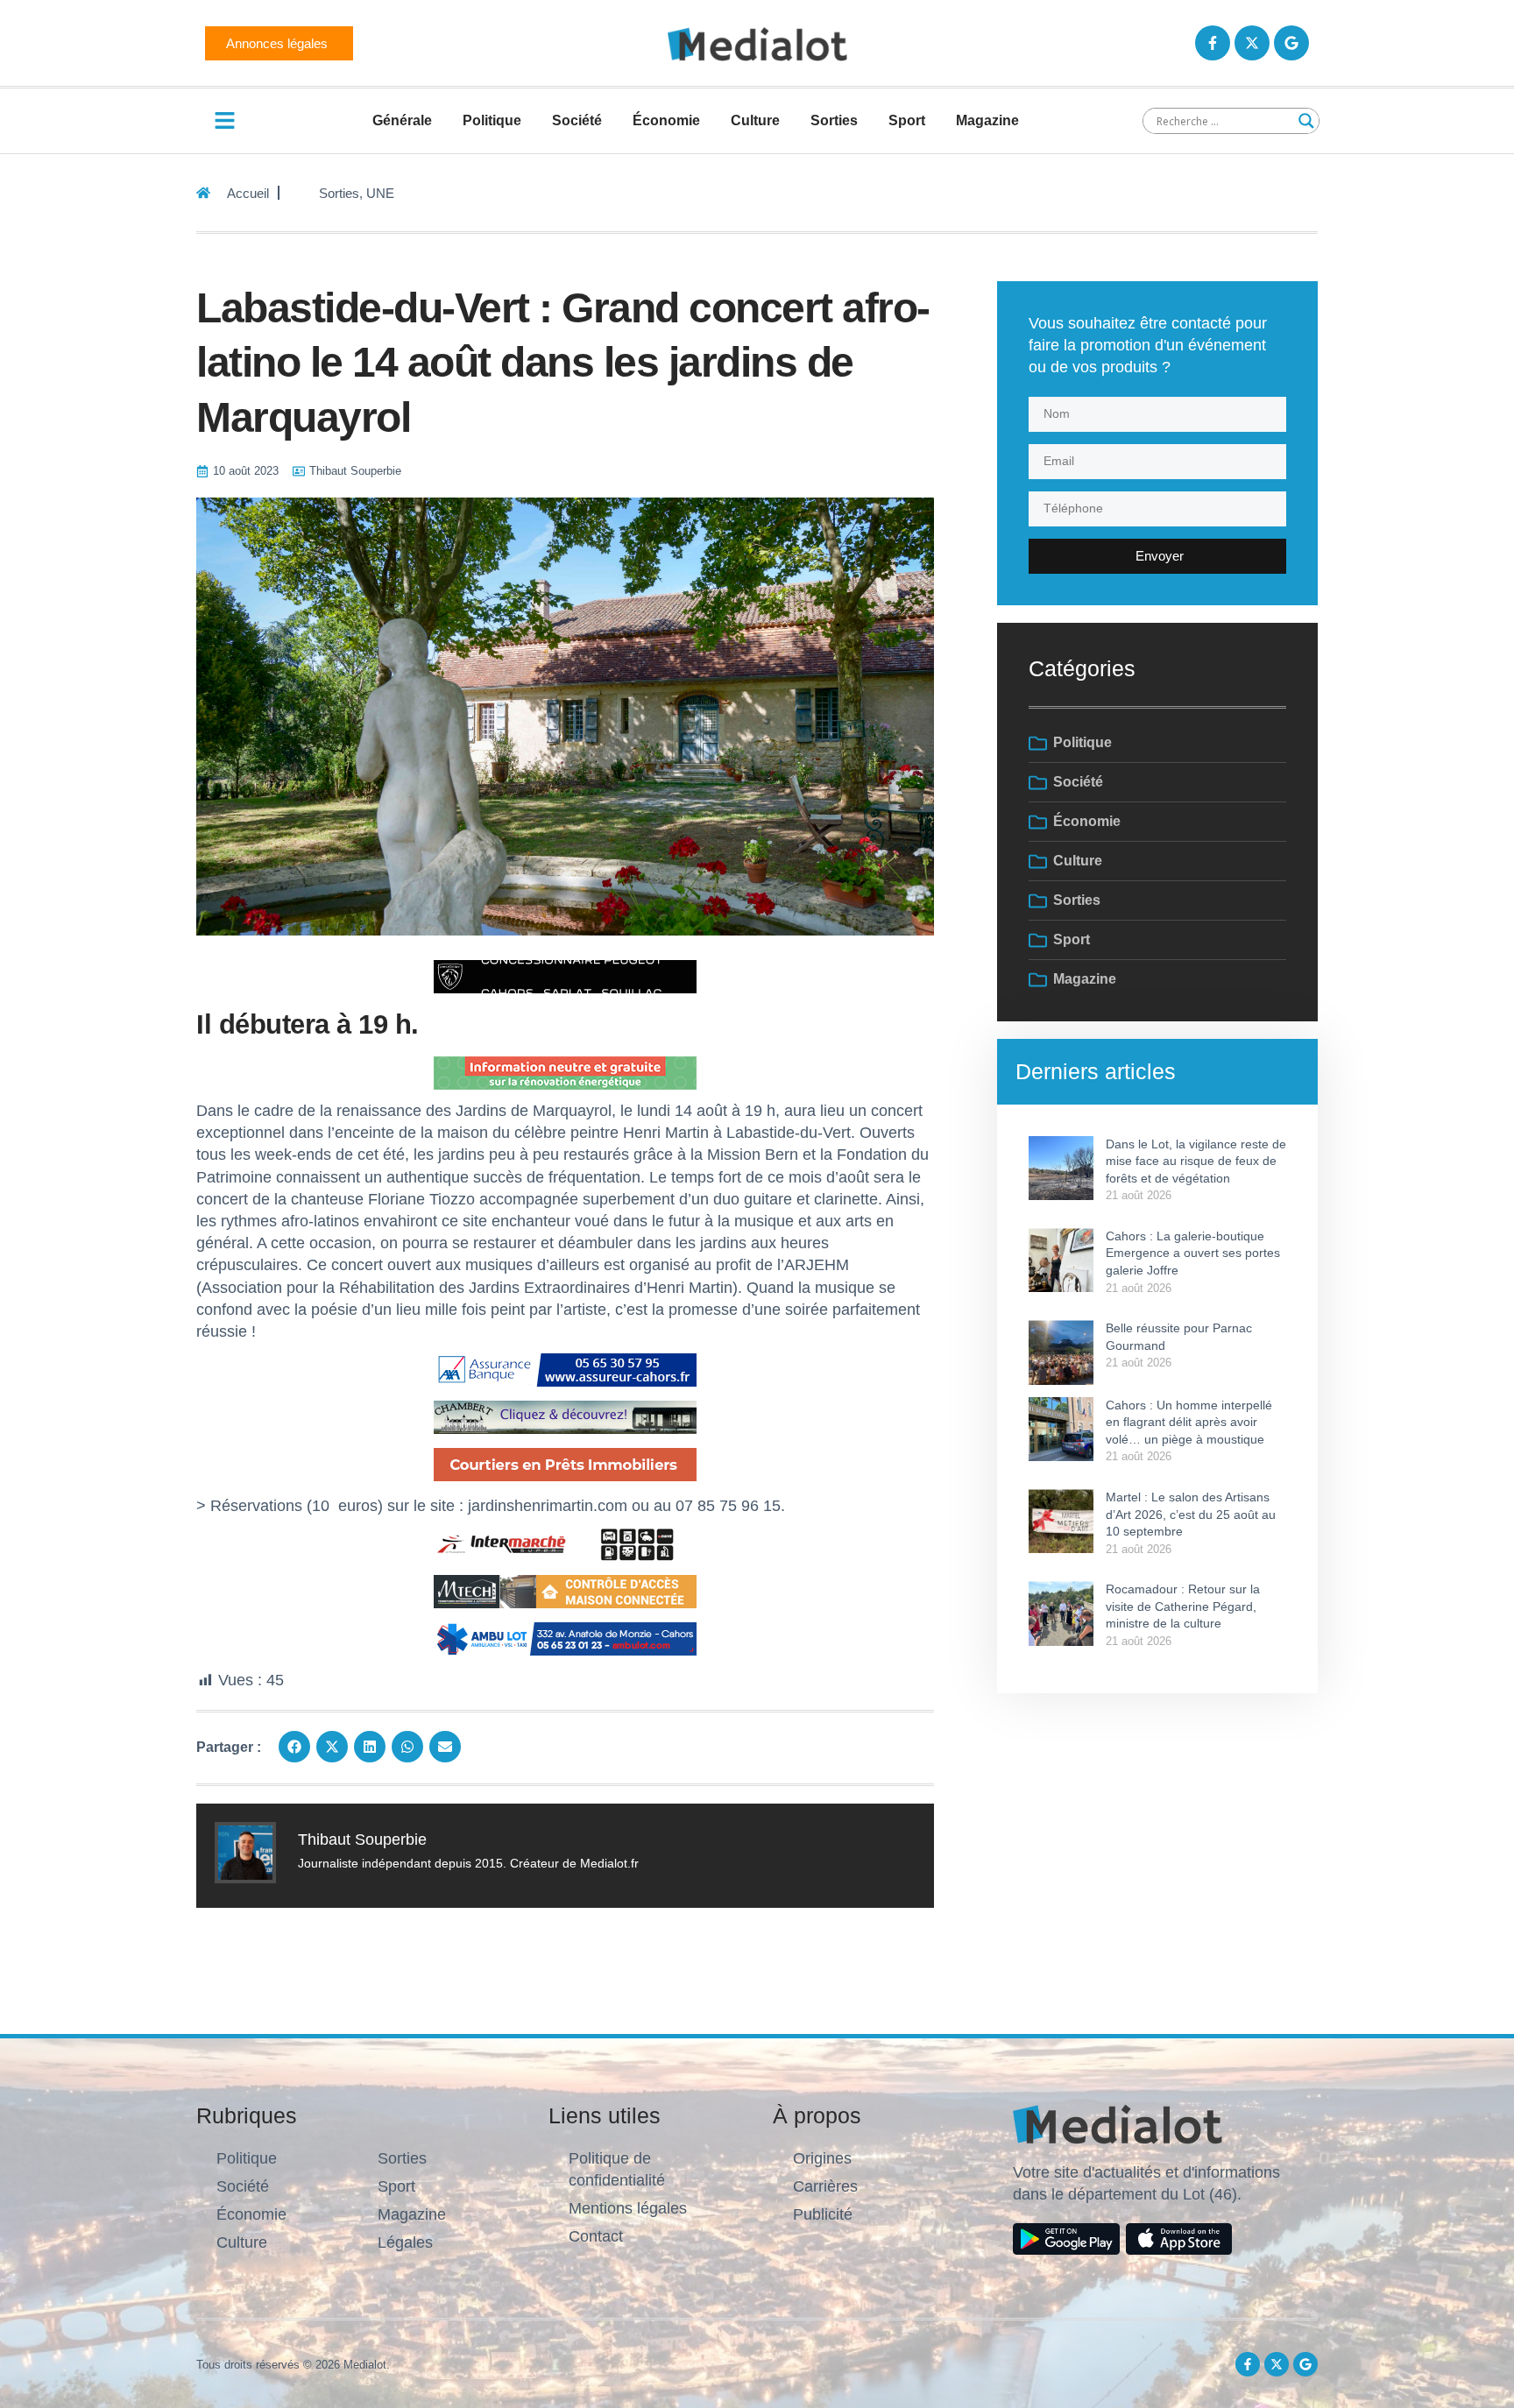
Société (577, 120)
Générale (402, 120)
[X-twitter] (1252, 43)
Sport (907, 120)
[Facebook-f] (1213, 43)
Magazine (987, 120)
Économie (666, 120)
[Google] (1291, 43)
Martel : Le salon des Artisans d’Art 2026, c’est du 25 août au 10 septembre (1191, 1514)
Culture (755, 120)
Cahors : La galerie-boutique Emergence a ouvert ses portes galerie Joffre (1193, 1253)
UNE (380, 193)
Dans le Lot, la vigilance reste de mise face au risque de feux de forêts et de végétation (1196, 1161)
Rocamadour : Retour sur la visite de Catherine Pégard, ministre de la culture (1183, 1606)
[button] (294, 1747)
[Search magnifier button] (1306, 121)
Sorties (834, 120)
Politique (492, 120)
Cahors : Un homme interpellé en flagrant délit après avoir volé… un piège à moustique (1189, 1422)
